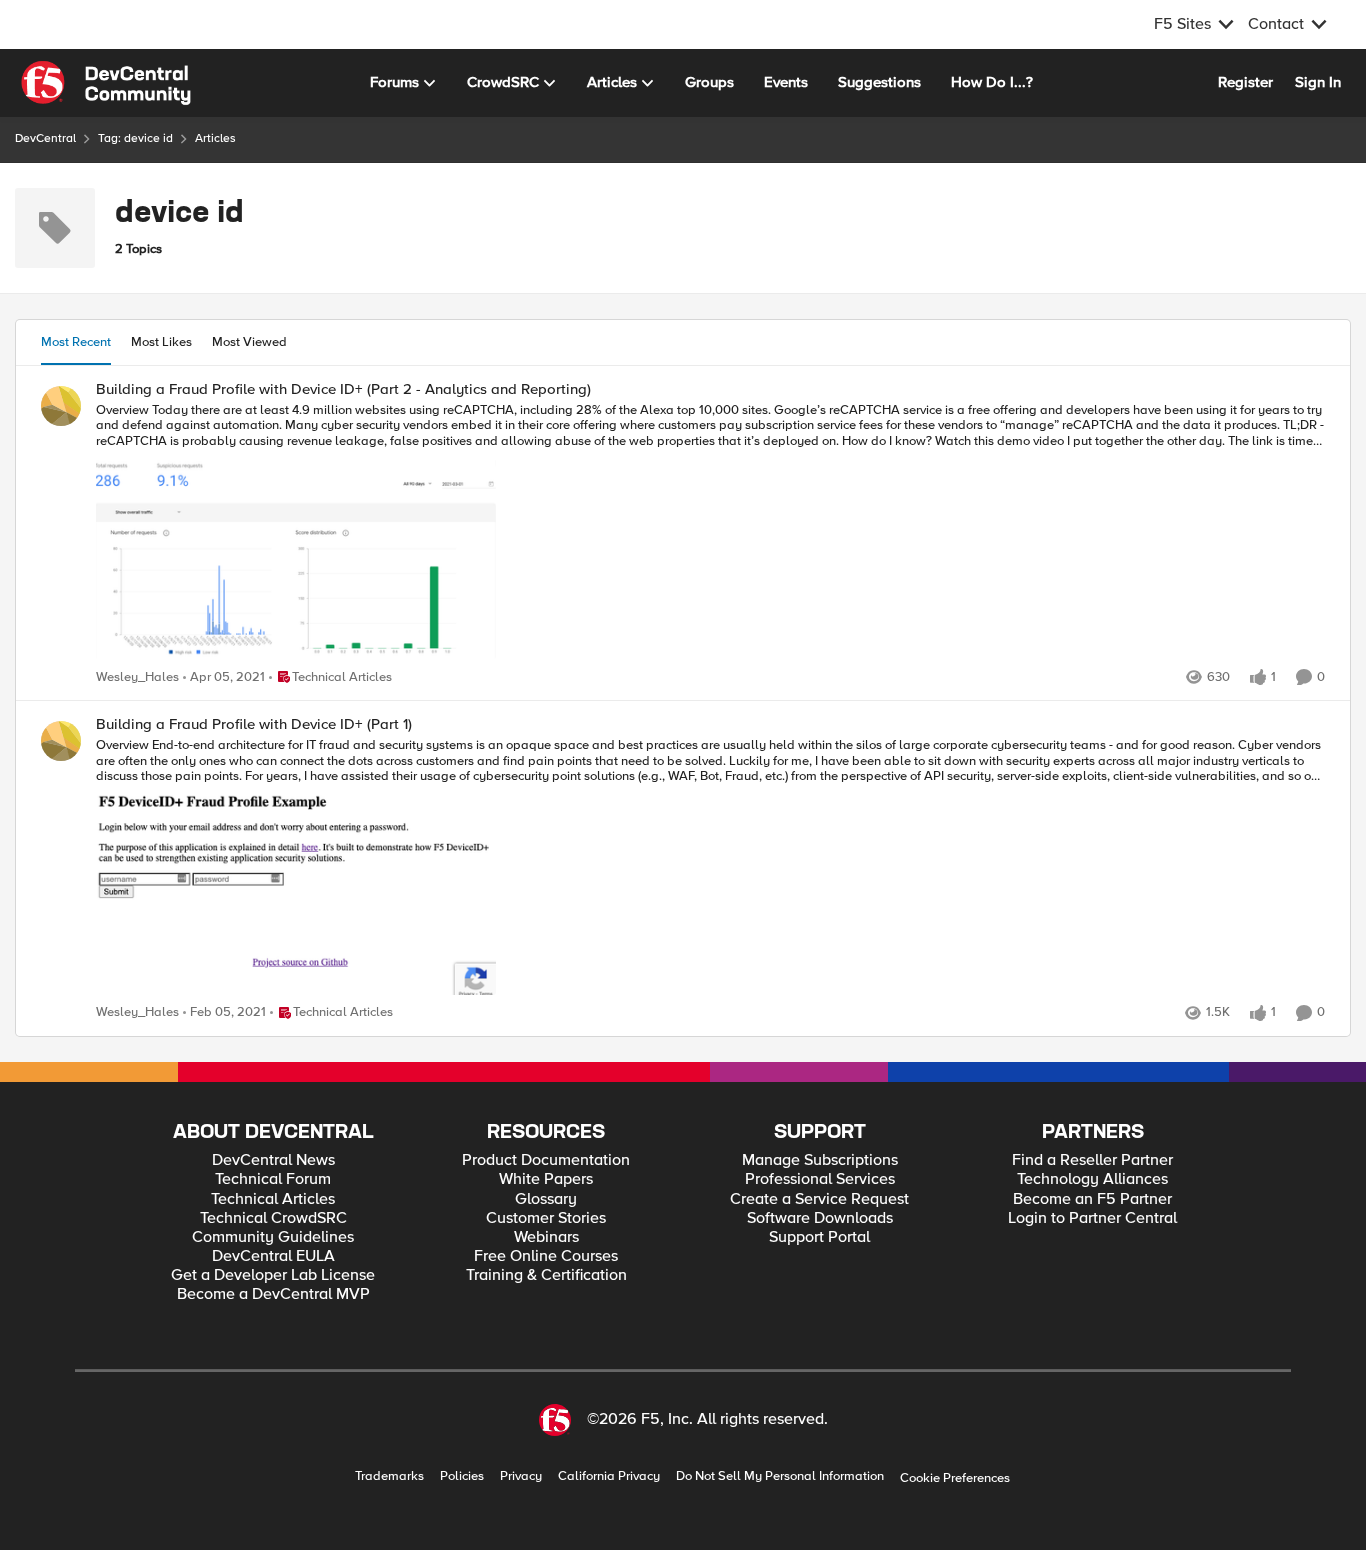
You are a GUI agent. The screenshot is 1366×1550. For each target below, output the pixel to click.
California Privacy (609, 1476)
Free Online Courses (546, 1256)
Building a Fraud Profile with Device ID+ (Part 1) (254, 724)
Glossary (546, 1199)
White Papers (546, 1179)
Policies (462, 1476)
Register (1245, 82)
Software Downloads (820, 1218)
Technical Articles (273, 1199)
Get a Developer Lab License (273, 1275)
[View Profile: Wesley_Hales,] (61, 406)
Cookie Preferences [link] (955, 1478)
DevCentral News (273, 1160)
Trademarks (389, 1476)
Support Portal (819, 1237)
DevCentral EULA (273, 1256)
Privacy (521, 1476)
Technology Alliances (1092, 1179)
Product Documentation (546, 1160)
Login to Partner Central (1092, 1218)
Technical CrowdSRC (273, 1218)
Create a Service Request (819, 1199)
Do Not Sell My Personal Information (780, 1476)
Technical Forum (273, 1179)
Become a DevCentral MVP (273, 1294)
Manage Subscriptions (820, 1160)
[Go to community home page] (106, 83)
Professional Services (820, 1179)
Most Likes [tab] (161, 342)
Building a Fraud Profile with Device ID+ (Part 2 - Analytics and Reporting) (343, 389)
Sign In (1318, 82)
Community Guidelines (273, 1237)
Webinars (546, 1237)
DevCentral (45, 138)
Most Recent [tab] (76, 342)
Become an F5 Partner (1092, 1199)
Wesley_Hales (137, 677)
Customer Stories (546, 1218)
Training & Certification (546, 1275)
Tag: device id (135, 138)
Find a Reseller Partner (1092, 1160)
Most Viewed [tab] (249, 342)
